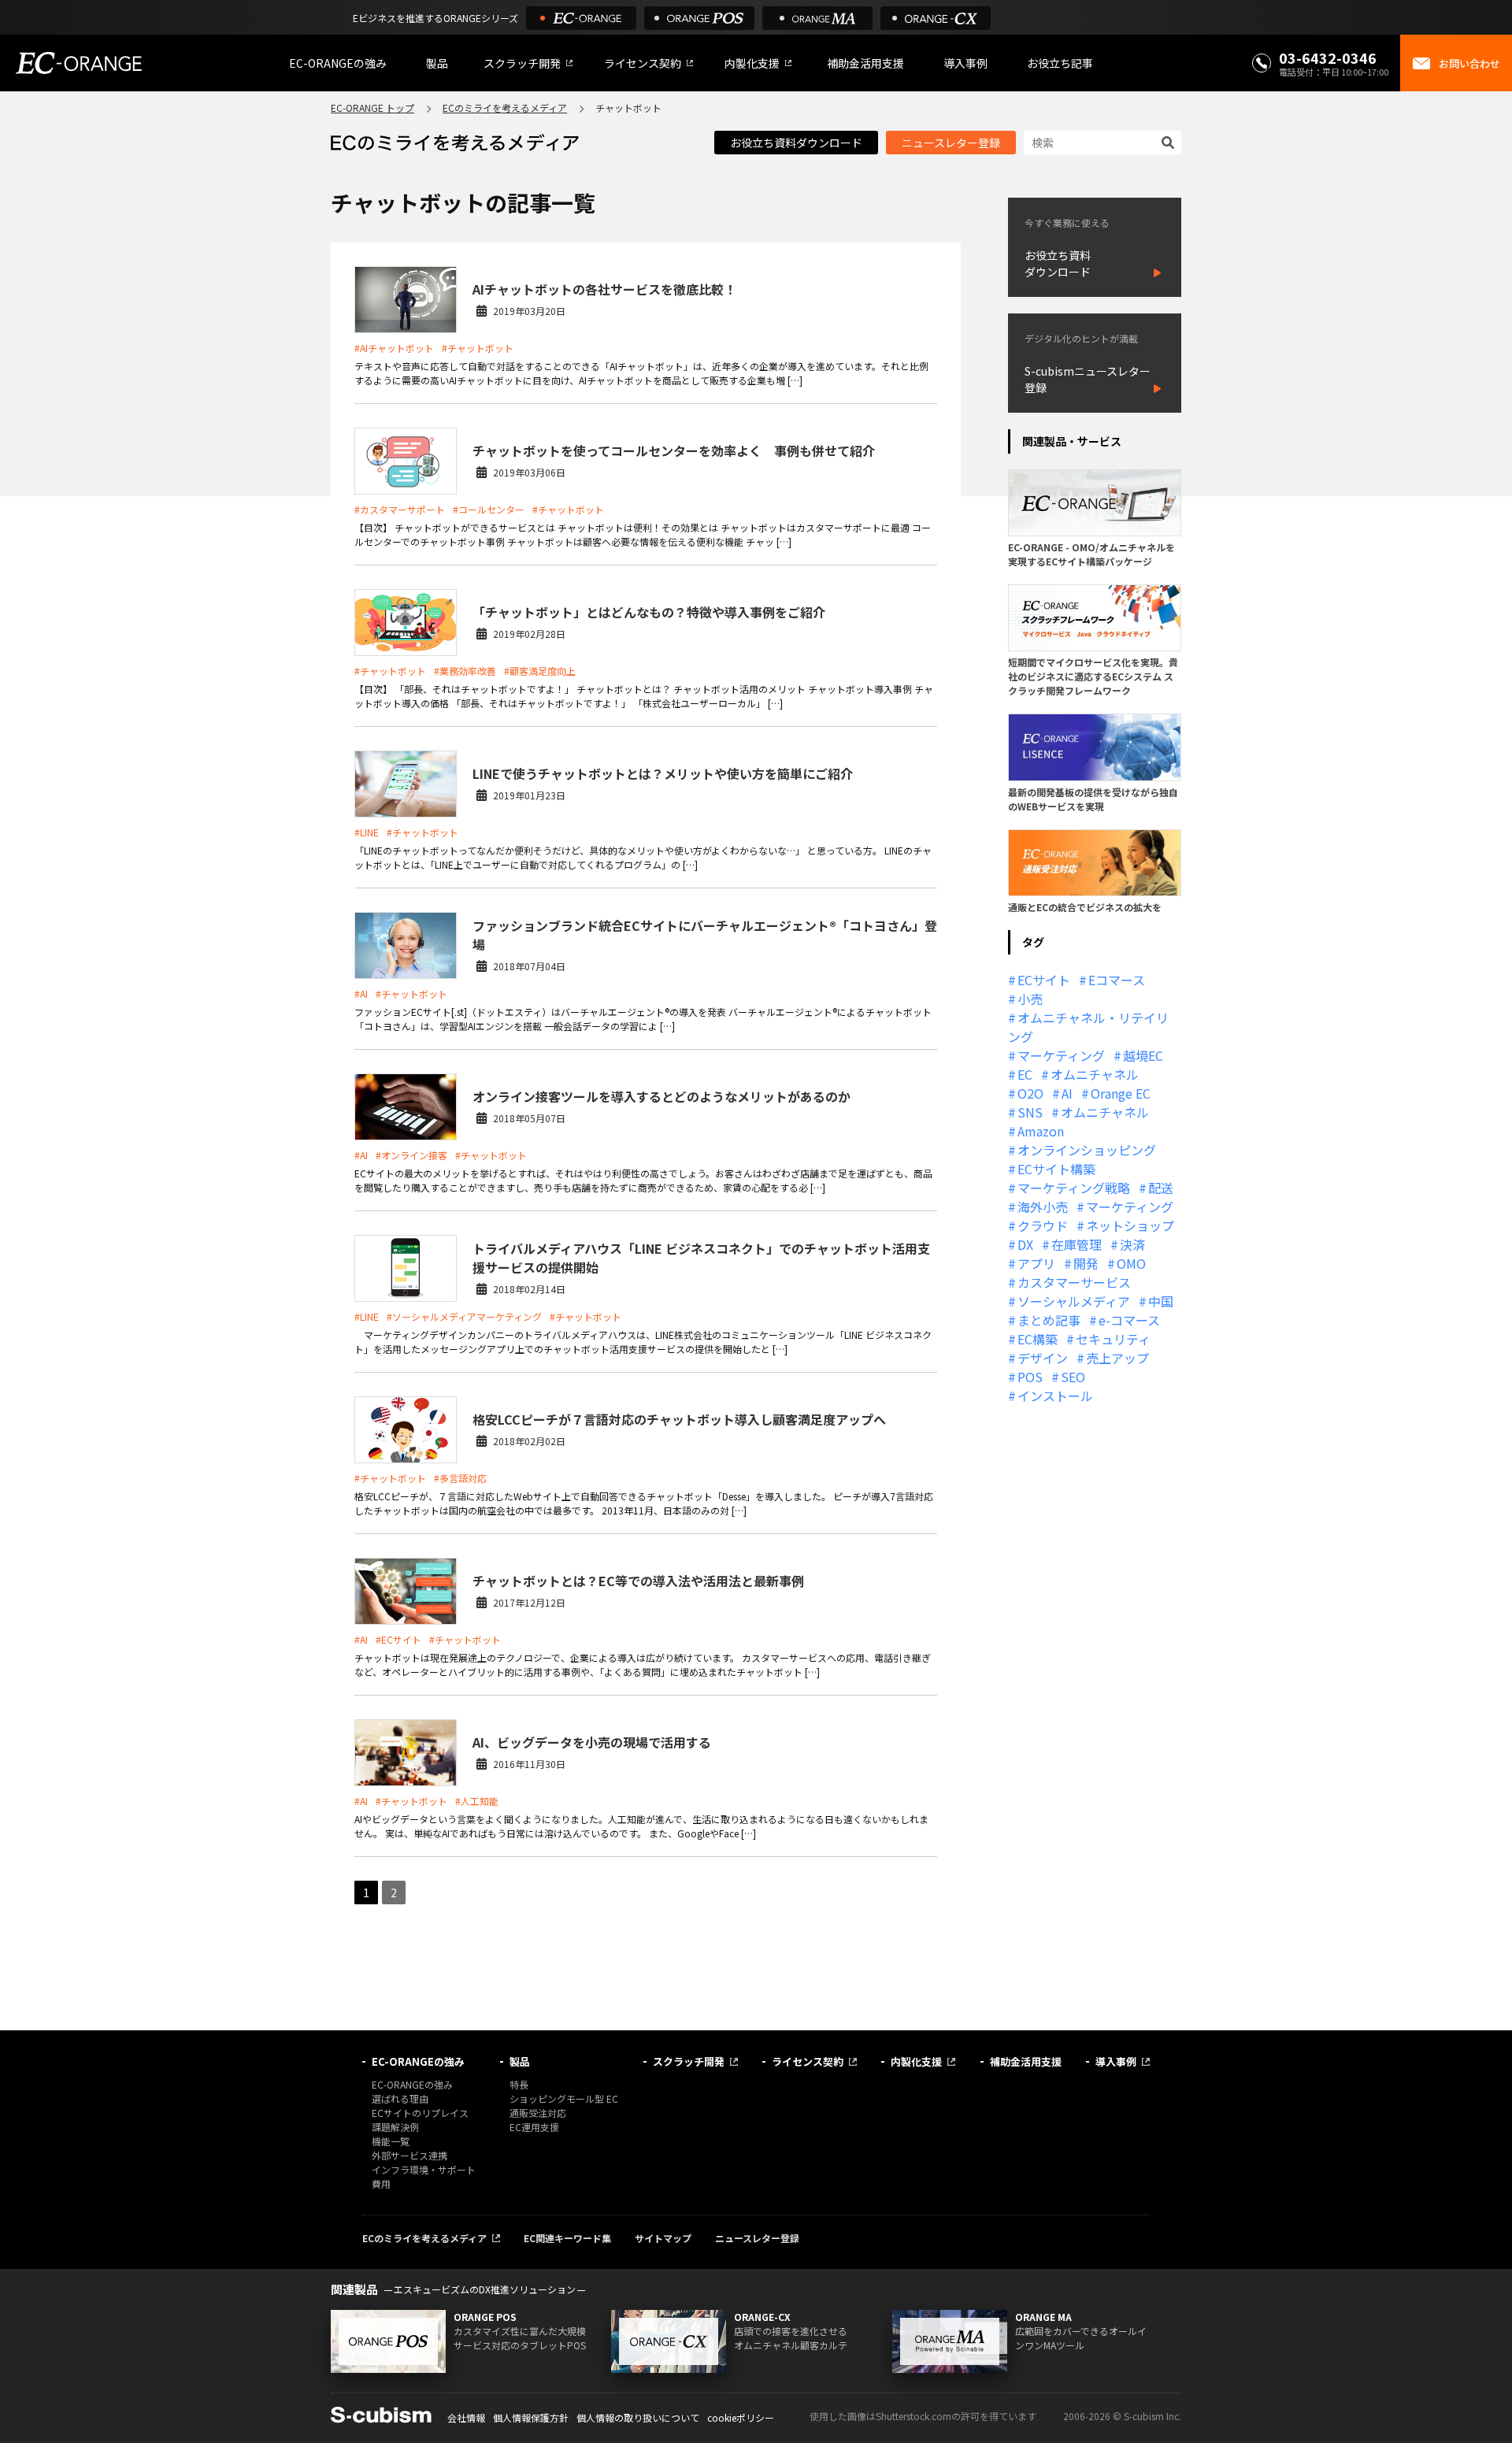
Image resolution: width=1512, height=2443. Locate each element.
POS (1030, 1377)
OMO (1131, 1263)
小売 (1030, 999)
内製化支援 (752, 63)
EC (1025, 1074)
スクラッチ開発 (522, 63)
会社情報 (466, 2417)
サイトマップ (663, 2238)
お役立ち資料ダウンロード (796, 143)
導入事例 (965, 63)
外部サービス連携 (409, 2155)
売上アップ (1117, 1358)
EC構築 (1038, 1339)
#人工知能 (477, 1801)
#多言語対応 (460, 1478)
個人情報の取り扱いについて (638, 2417)
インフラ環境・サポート (424, 2169)
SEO (1073, 1377)
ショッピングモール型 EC (564, 2098)
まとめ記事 (1049, 1320)
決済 (1132, 1244)
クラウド (1043, 1225)
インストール (1055, 1396)
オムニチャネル (1095, 1074)
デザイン (1043, 1358)
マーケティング (1061, 1055)
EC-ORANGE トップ (372, 108)
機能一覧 (391, 2141)
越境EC (1143, 1055)
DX (1025, 1244)
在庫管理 (1077, 1244)
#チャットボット (478, 348)
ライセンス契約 (643, 63)
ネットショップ (1130, 1225)
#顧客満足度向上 (540, 671)
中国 (1161, 1301)
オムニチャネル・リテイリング (1088, 1027)
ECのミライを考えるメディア (505, 108)
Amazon (1041, 1131)
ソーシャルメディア (1074, 1301)
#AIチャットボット (394, 348)
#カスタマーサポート (400, 509)
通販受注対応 (538, 2113)
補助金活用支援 (865, 63)
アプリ (1036, 1263)
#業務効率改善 (465, 671)
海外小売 (1043, 1207)
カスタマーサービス (1074, 1282)
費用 (381, 2184)
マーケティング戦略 (1074, 1188)
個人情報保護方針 (531, 2417)
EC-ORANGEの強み (338, 63)
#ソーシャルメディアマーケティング (464, 1316)
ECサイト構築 (1056, 1169)
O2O (1030, 1093)
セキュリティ (1113, 1339)
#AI (361, 994)
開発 (1086, 1263)
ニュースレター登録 (951, 143)
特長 (519, 2084)
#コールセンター (489, 509)
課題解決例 (395, 2127)
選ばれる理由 (400, 2098)
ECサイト (1044, 980)
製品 (437, 63)
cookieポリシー (741, 2417)
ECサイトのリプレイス (420, 2113)
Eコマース (1117, 980)
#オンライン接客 (411, 1155)
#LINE (367, 832)
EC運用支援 (534, 2127)
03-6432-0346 (1328, 57)
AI (1067, 1093)
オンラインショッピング (1087, 1150)
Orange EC (1121, 1093)
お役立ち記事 (1060, 63)
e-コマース (1129, 1320)
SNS (1030, 1112)
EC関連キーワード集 (567, 2238)
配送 (1161, 1188)
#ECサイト (398, 1639)
